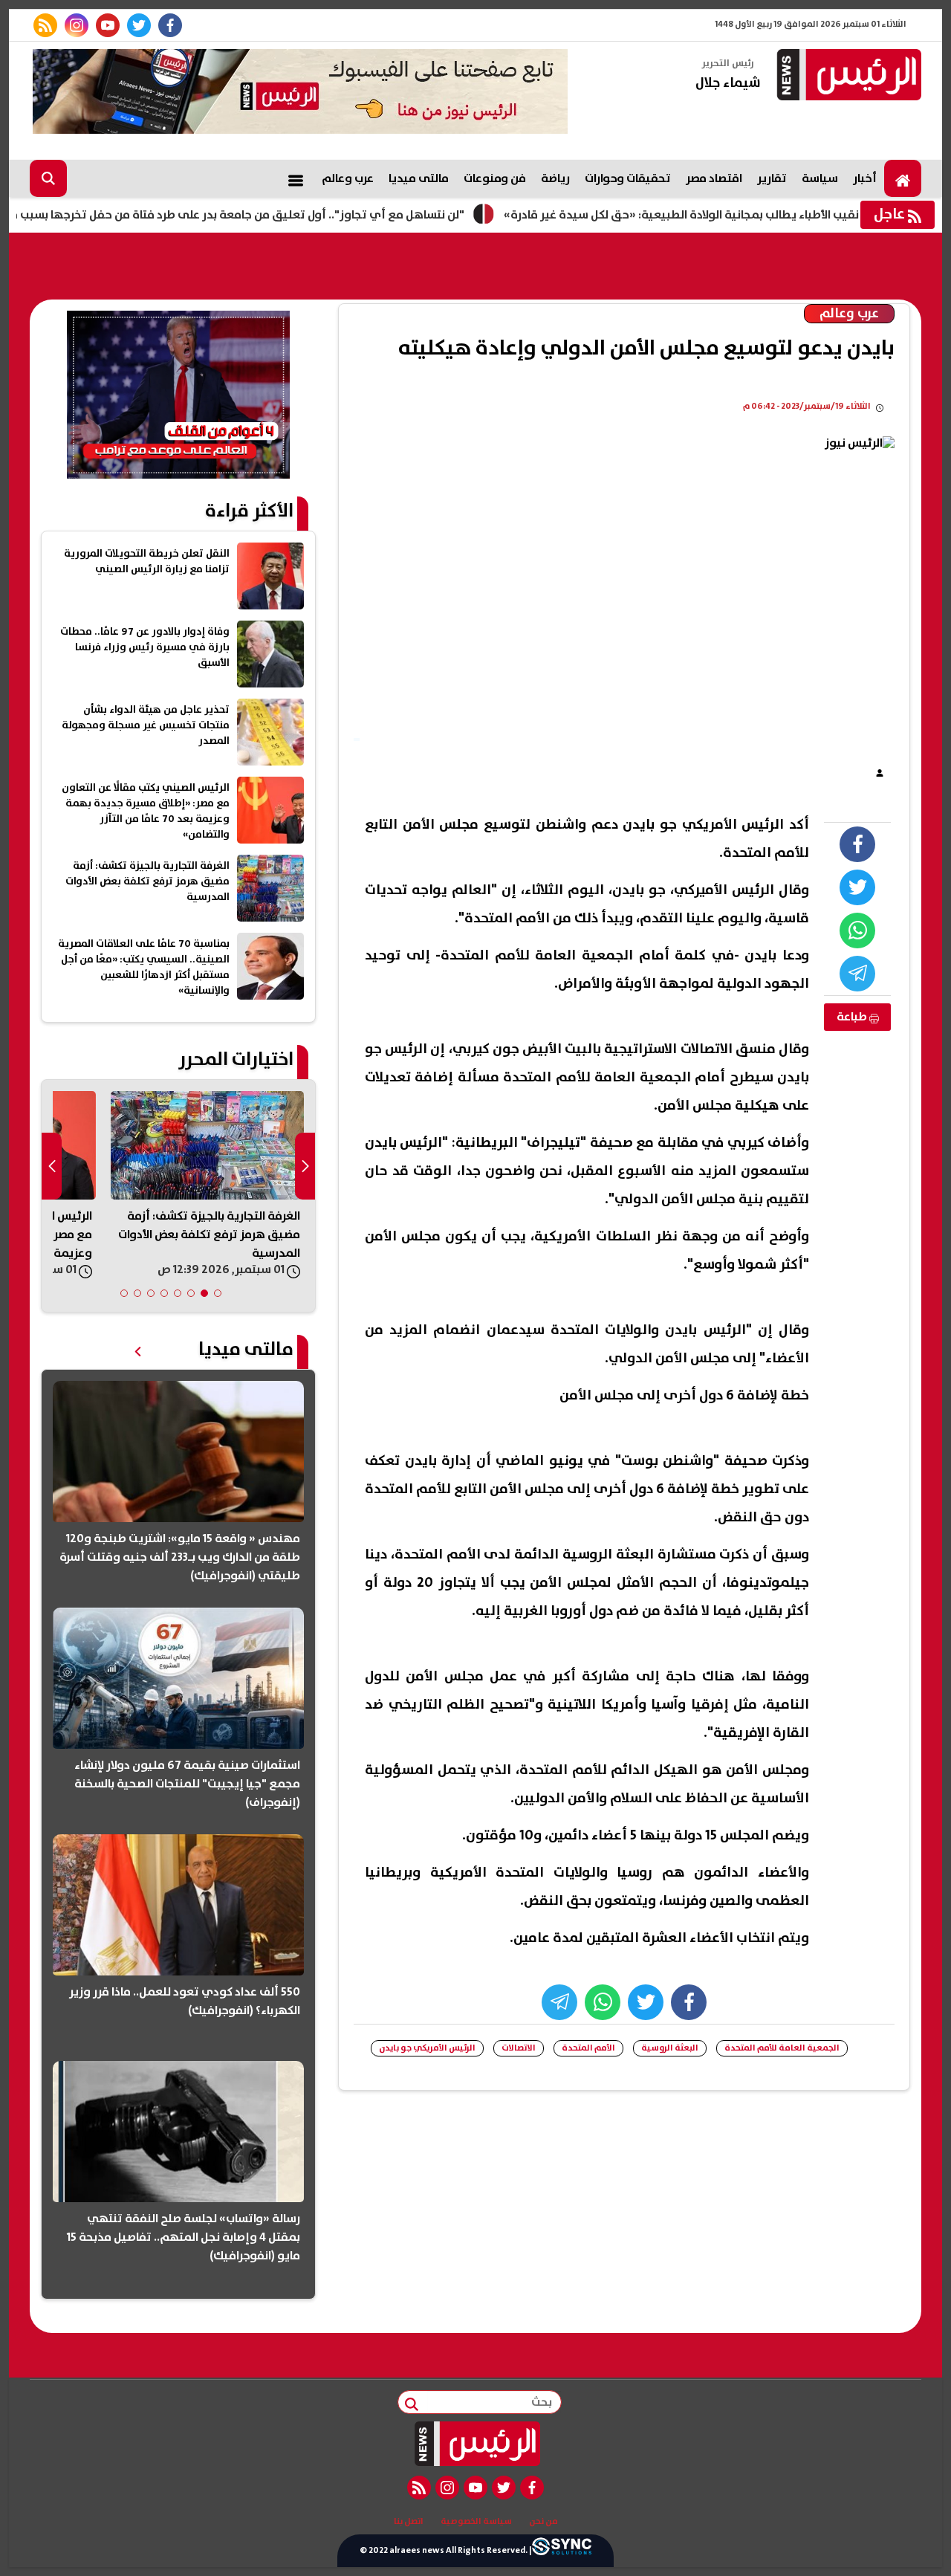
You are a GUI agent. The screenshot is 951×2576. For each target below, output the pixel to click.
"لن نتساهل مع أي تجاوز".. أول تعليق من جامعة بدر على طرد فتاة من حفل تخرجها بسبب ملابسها (285, 215)
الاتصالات (519, 2048)
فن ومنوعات (495, 178)
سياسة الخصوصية (476, 2522)
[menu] (296, 178)
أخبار (865, 178)
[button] (218, 1293)
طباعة (853, 1017)
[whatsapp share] (857, 931)
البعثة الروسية (670, 2048)
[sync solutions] (562, 2551)
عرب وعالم (348, 178)
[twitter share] (857, 887)
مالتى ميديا (419, 178)
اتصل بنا (409, 2522)
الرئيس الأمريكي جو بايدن (427, 2048)
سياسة (820, 178)
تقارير (772, 178)
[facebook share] (857, 844)
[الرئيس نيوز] (847, 76)
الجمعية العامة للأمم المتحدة (782, 2048)
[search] (48, 178)
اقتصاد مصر (714, 178)
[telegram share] (857, 974)
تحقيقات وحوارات (628, 178)
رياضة (555, 178)
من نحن (543, 2522)
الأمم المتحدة (588, 2048)
